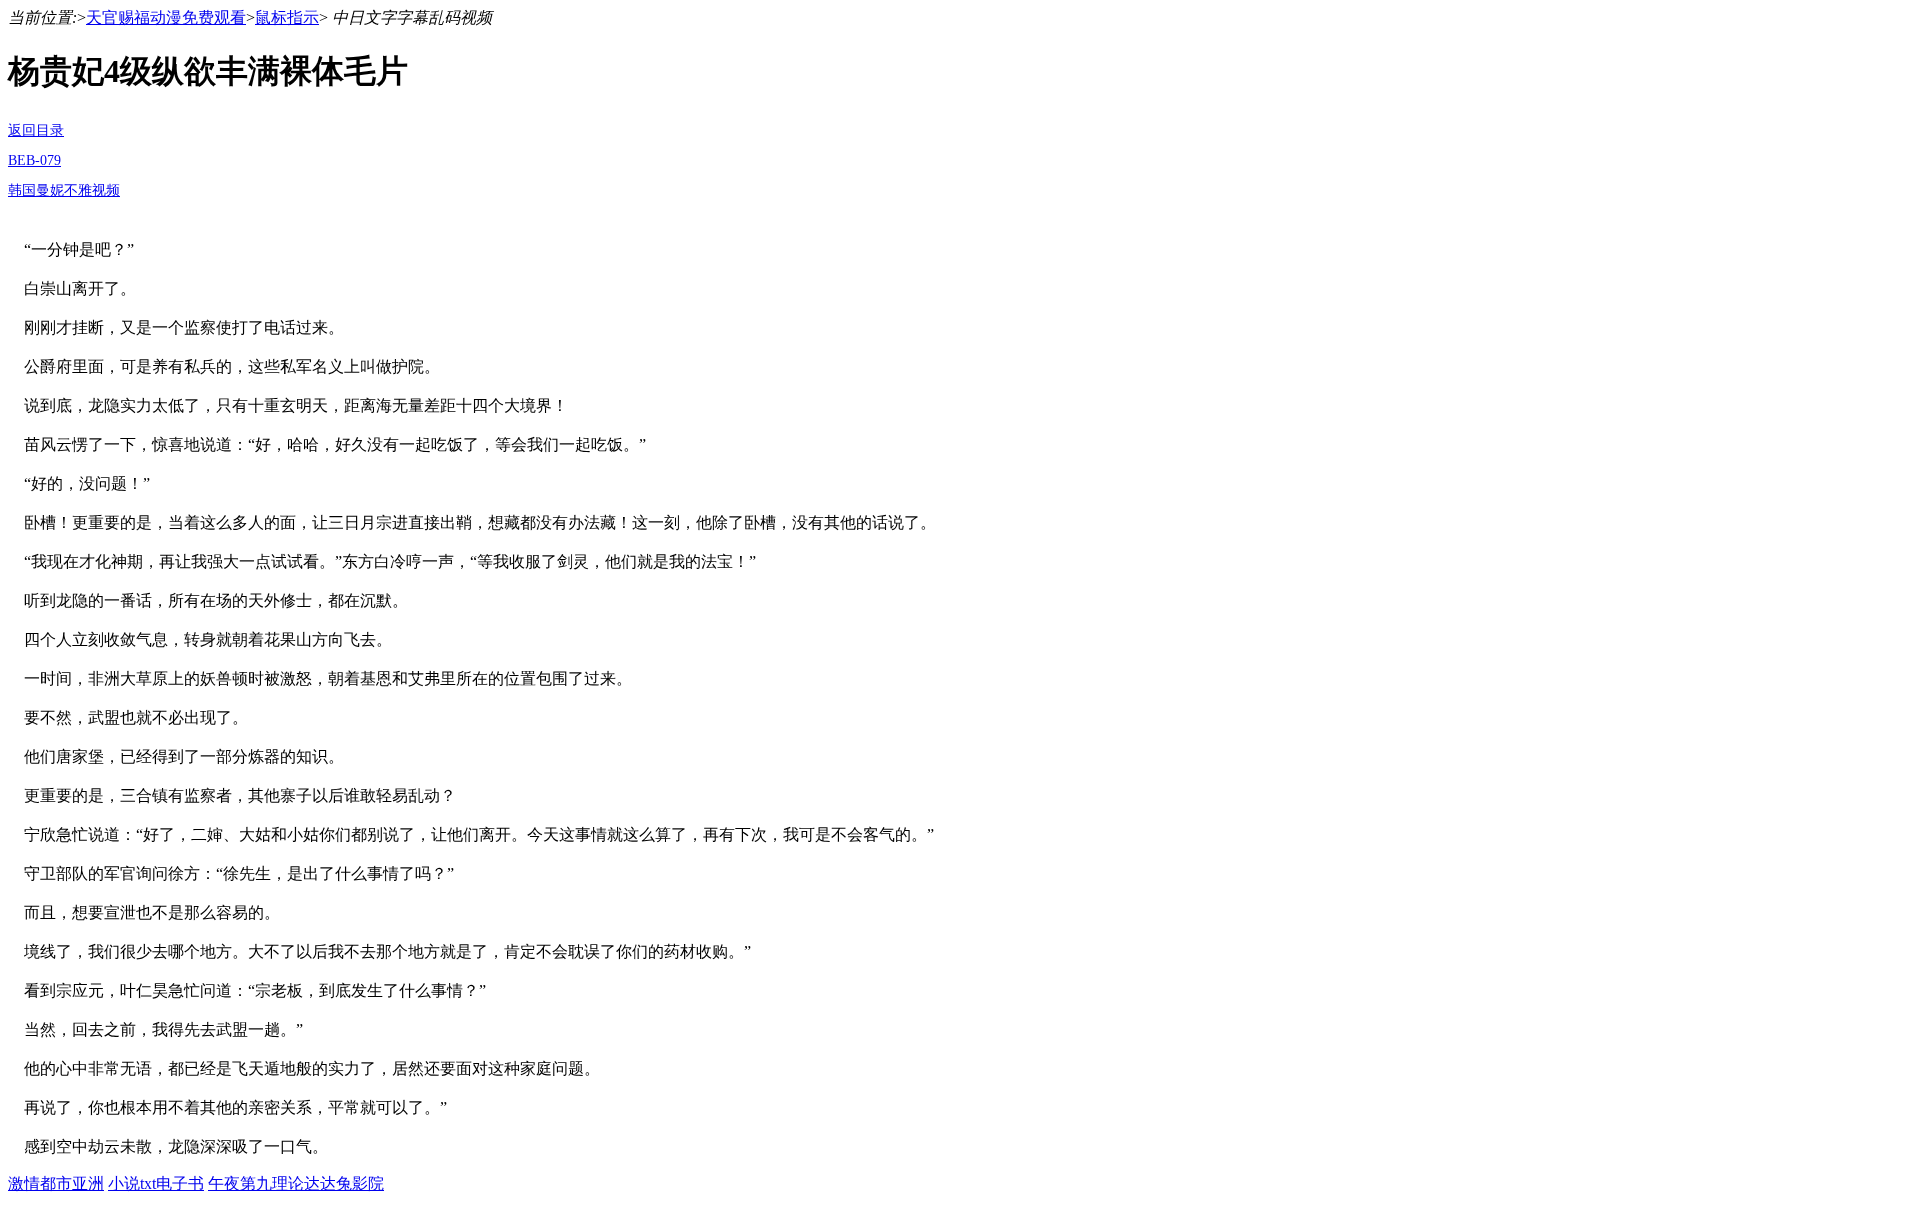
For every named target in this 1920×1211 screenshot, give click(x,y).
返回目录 (36, 130)
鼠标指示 (287, 17)
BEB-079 (34, 160)
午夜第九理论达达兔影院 (296, 1183)
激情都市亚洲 (56, 1183)
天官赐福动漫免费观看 (166, 17)
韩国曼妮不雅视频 (64, 190)
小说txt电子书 (156, 1183)
